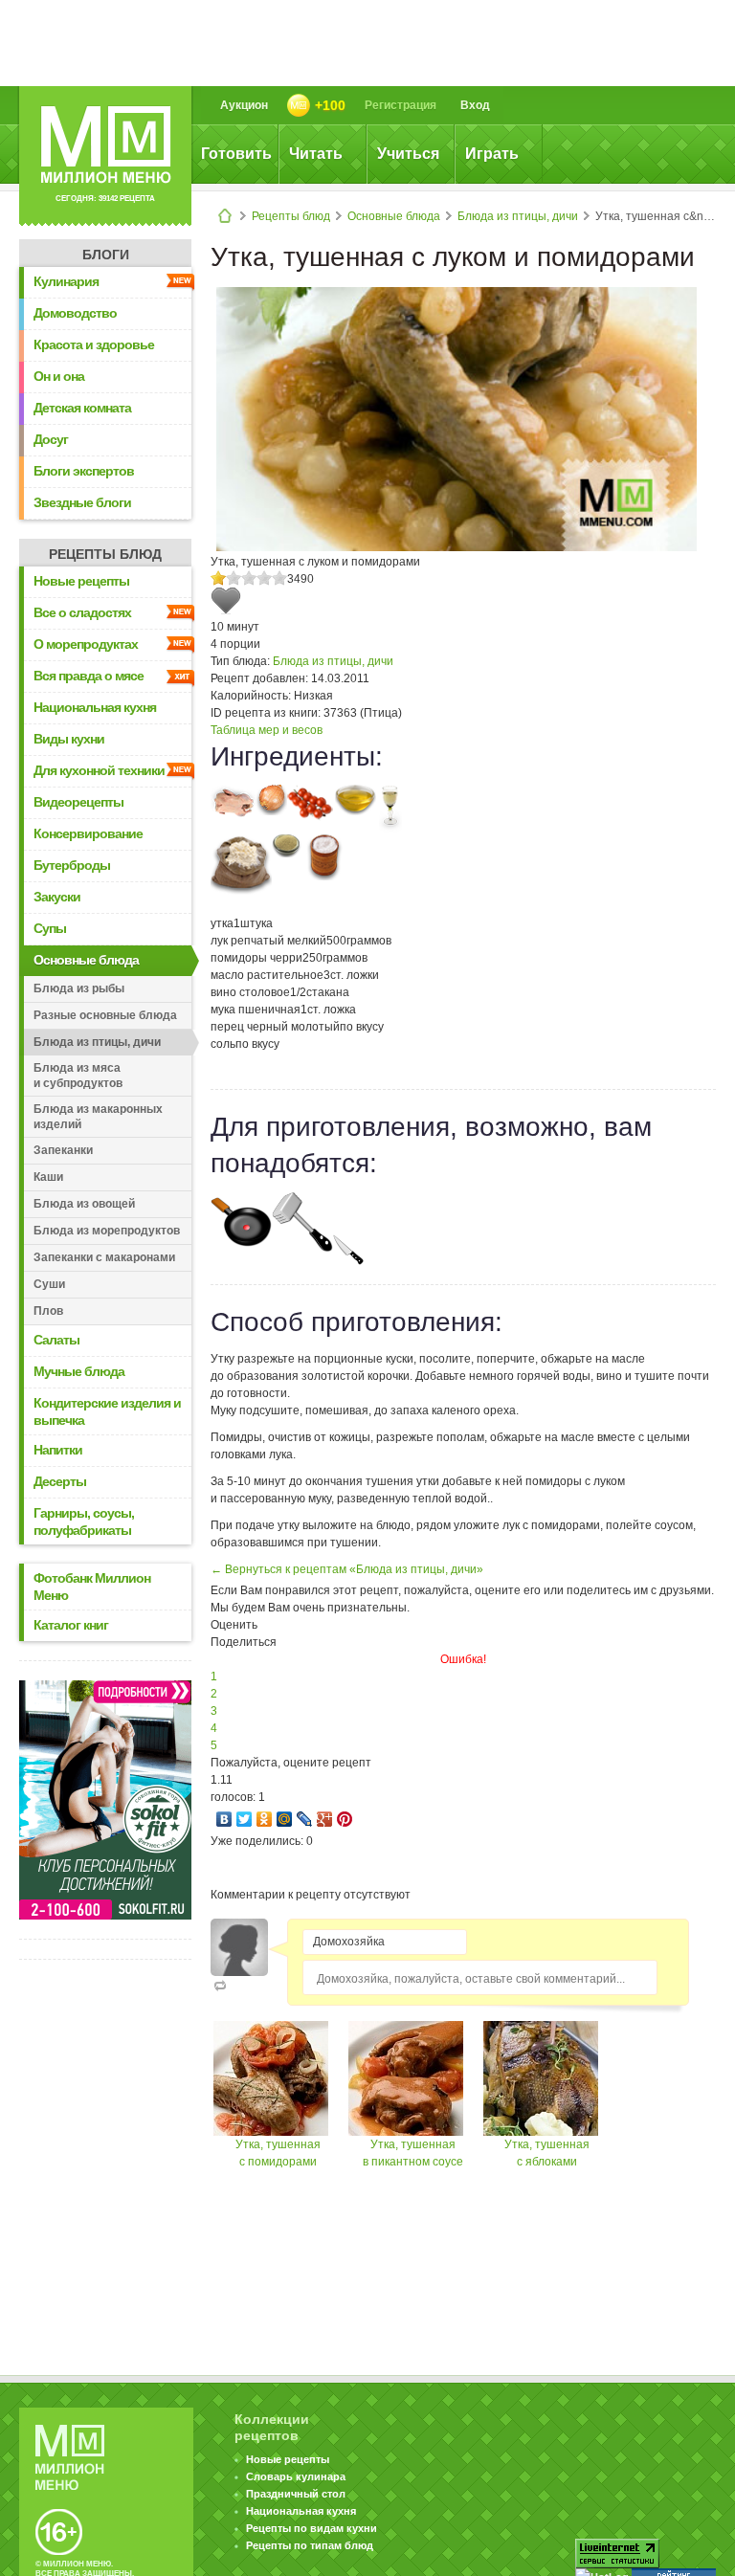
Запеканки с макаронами (104, 1257)
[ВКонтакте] (224, 1819)
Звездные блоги (82, 502)
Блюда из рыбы (79, 988)
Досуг (51, 439)
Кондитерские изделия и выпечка (107, 1411)
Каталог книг (71, 1625)
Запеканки (63, 1150)
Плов (48, 1311)
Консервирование (88, 833)
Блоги (106, 255)
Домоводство (75, 313)
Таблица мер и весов (267, 730)
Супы (50, 928)
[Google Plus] (325, 1819)
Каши (48, 1177)
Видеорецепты (78, 802)
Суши (49, 1284)
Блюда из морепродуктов (107, 1231)
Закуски (57, 897)
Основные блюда (394, 216)
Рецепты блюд (291, 216)
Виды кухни (69, 739)
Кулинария (66, 281)
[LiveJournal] (305, 1819)
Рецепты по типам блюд (310, 2545)
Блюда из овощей (84, 1204)
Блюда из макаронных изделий (98, 1117)
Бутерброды (72, 865)
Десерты (60, 1481)
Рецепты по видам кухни (312, 2528)
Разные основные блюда (105, 1015)
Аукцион (244, 105)
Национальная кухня (95, 707)
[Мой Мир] (285, 1819)
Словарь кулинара (296, 2476)
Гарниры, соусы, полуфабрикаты (84, 1521)
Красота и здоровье (94, 344)
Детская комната (82, 408)
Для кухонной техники (99, 770)
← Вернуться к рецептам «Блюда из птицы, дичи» (347, 1569)
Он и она (59, 376)
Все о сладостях (82, 612)
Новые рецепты (81, 581)
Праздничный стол (296, 2494)
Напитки (58, 1450)
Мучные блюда (79, 1371)
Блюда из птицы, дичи (518, 216)
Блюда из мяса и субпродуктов (78, 1076)
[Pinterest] (345, 1819)
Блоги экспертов (84, 471)
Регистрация (401, 105)
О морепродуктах (86, 644)
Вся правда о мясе (89, 676)
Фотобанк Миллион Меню (92, 1587)
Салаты (56, 1340)
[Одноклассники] (265, 1819)
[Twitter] (245, 1819)
